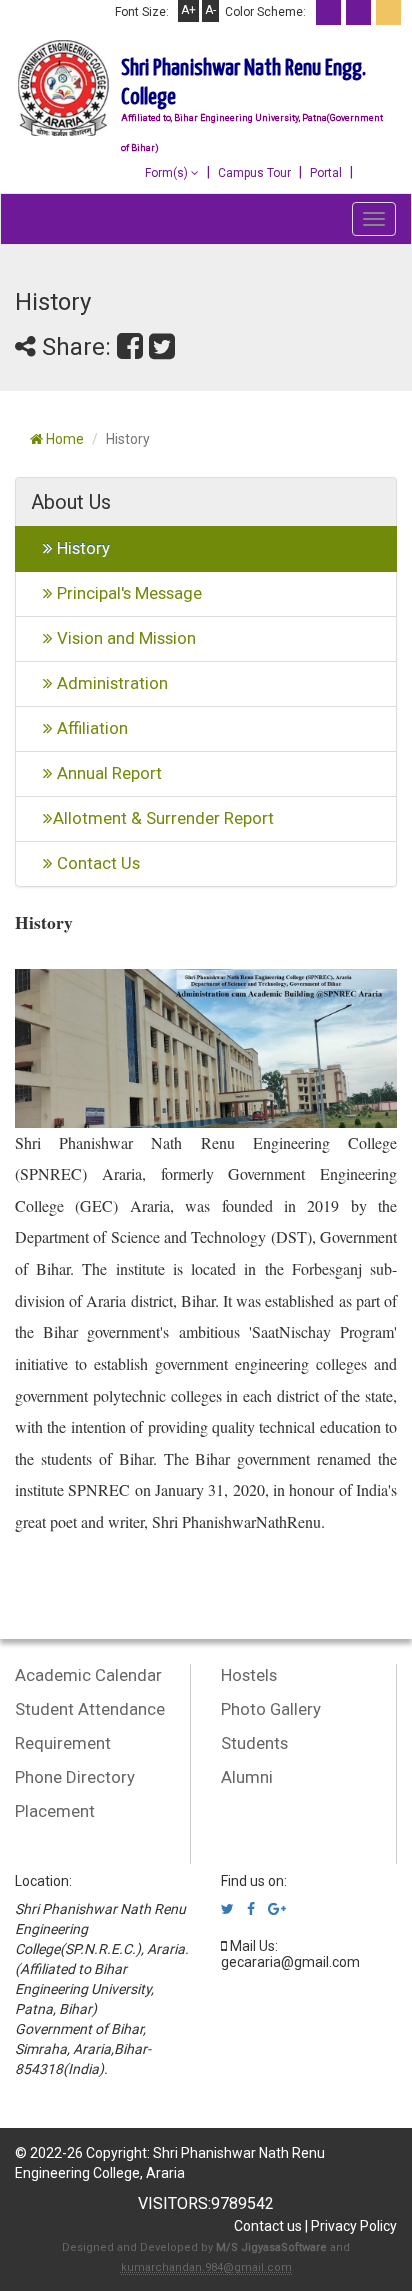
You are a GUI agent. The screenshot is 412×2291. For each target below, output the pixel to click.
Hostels (249, 1675)
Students (254, 1743)
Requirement (63, 1743)
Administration (110, 683)
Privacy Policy (354, 2226)
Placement (55, 1811)
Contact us (268, 2226)
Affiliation (90, 728)
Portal (326, 173)
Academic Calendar (88, 1675)
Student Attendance (90, 1709)
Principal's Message (127, 593)
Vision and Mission (124, 638)
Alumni (247, 1777)
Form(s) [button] (168, 173)
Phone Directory (75, 1777)
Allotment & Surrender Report (163, 818)
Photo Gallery (271, 1709)
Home (63, 439)
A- (210, 10)
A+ (188, 10)
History (81, 548)
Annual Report (107, 773)
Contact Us (96, 863)
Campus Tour (254, 173)
